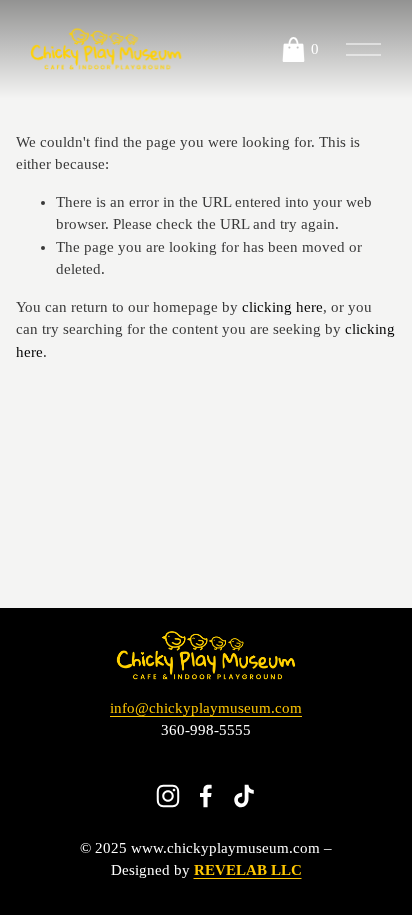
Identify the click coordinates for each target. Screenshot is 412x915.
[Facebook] (206, 796)
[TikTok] (244, 796)
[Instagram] (168, 796)
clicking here (282, 307)
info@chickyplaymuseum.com (206, 708)
